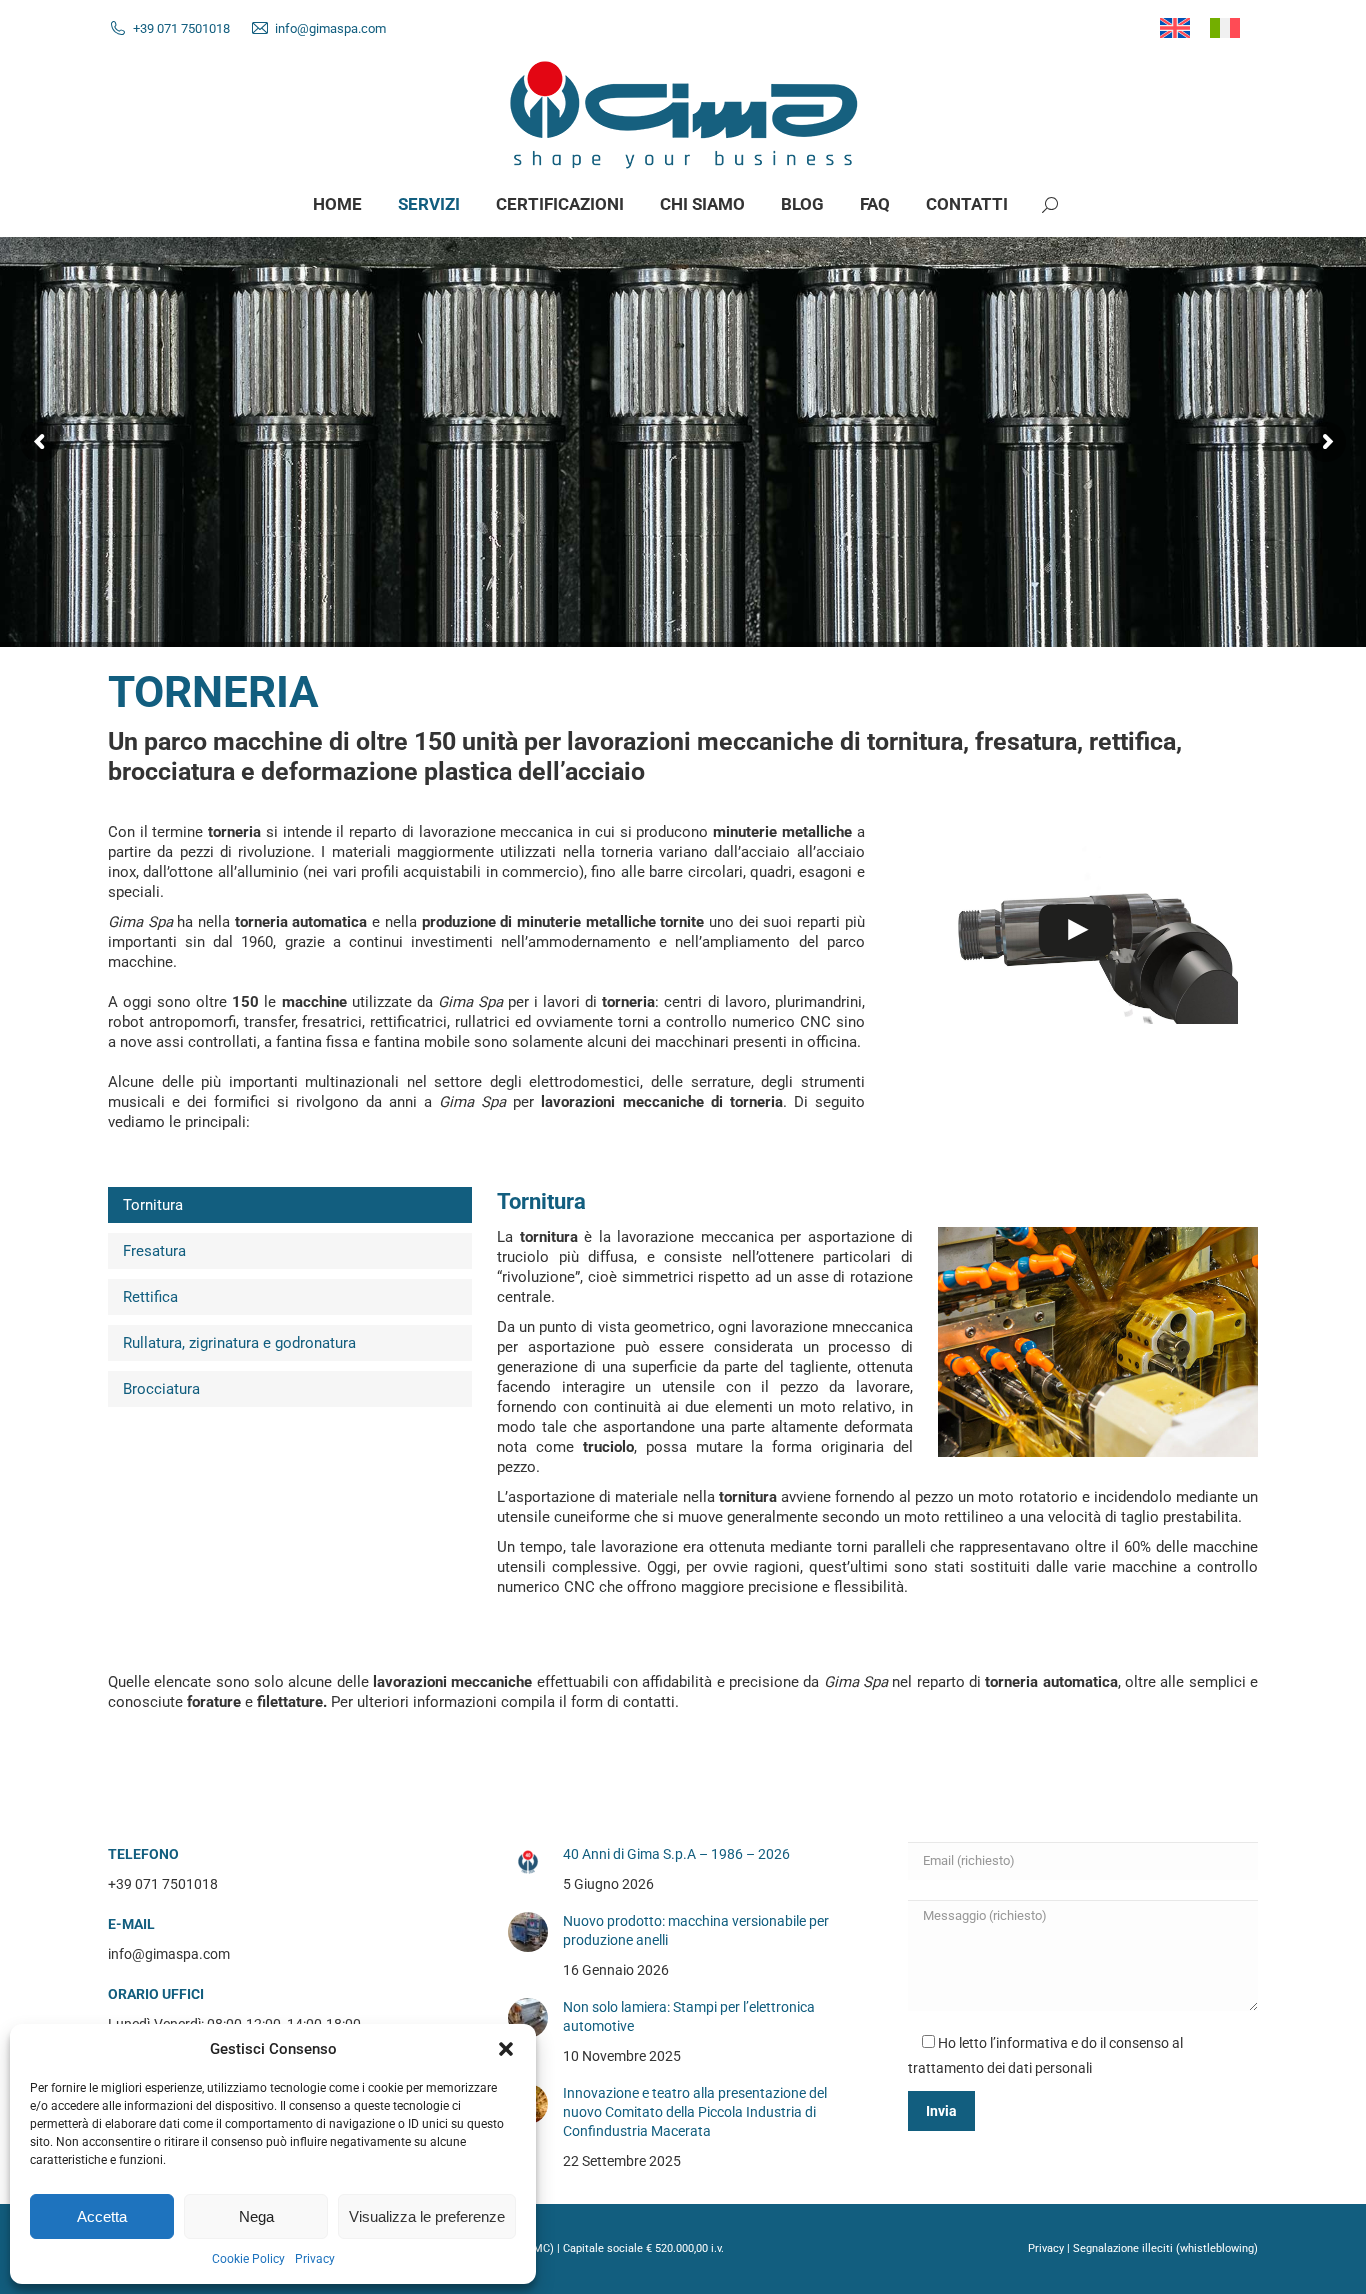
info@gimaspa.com (330, 28)
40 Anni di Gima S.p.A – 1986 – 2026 (676, 1854)
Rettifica (150, 1297)
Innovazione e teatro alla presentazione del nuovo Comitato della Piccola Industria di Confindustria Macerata (695, 2112)
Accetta (102, 2216)
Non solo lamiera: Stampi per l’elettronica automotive (689, 2016)
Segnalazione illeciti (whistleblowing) (1165, 2248)
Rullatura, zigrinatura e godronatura (239, 1343)
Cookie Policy (248, 2259)
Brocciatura (161, 1389)
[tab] (290, 1205)
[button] (506, 2049)
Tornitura (153, 1205)
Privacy (315, 2259)
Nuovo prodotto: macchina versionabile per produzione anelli (696, 1930)
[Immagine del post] (528, 1862)
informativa (1032, 2043)
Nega (256, 2216)
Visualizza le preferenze (427, 2216)
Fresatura (154, 1251)
